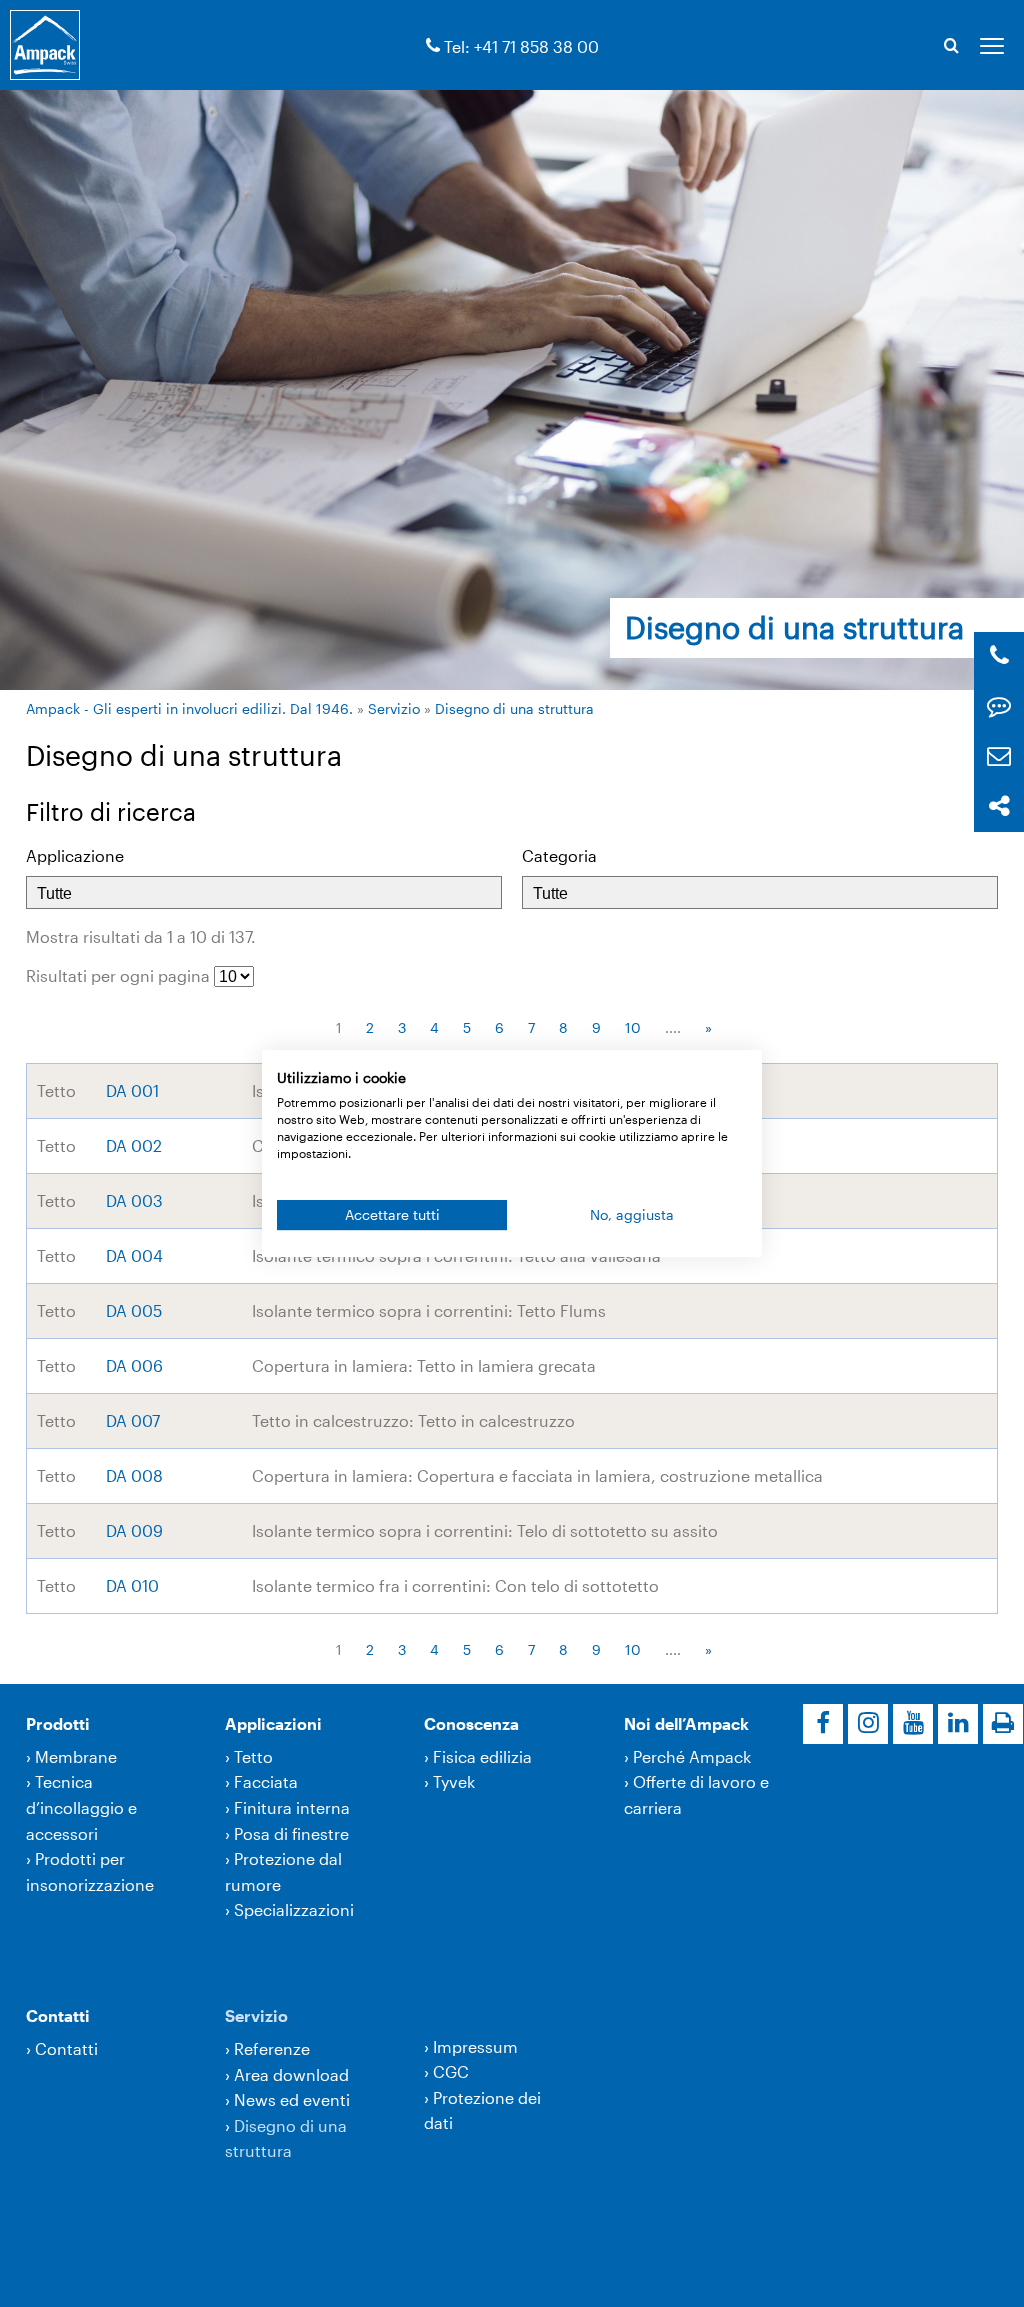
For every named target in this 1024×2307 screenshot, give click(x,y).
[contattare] (999, 706)
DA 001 (132, 1090)
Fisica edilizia (482, 1756)
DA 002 (134, 1145)
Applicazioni (273, 1723)
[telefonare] (433, 46)
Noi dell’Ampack (686, 1723)
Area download (291, 2074)
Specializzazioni (294, 1909)
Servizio (394, 708)
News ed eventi (292, 2099)
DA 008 (134, 1475)
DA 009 (134, 1530)
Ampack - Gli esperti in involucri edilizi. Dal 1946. (189, 708)
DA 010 (132, 1585)
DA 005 (134, 1310)
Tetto (253, 1756)
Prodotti (58, 1723)
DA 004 (134, 1255)
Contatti (58, 2015)
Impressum (475, 2046)
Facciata (266, 1781)
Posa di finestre (291, 1833)
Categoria (559, 855)
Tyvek (454, 1781)
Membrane (76, 1756)
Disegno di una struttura (514, 708)
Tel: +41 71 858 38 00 (521, 46)
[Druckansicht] (1003, 1724)
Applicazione (75, 855)
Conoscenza (471, 1723)
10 (633, 1027)
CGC (451, 2071)
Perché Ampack (692, 1756)
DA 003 (134, 1200)
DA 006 (134, 1365)
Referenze (272, 2048)
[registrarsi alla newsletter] (999, 756)
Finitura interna (292, 1807)
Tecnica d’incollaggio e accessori (81, 1807)
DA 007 (133, 1420)
